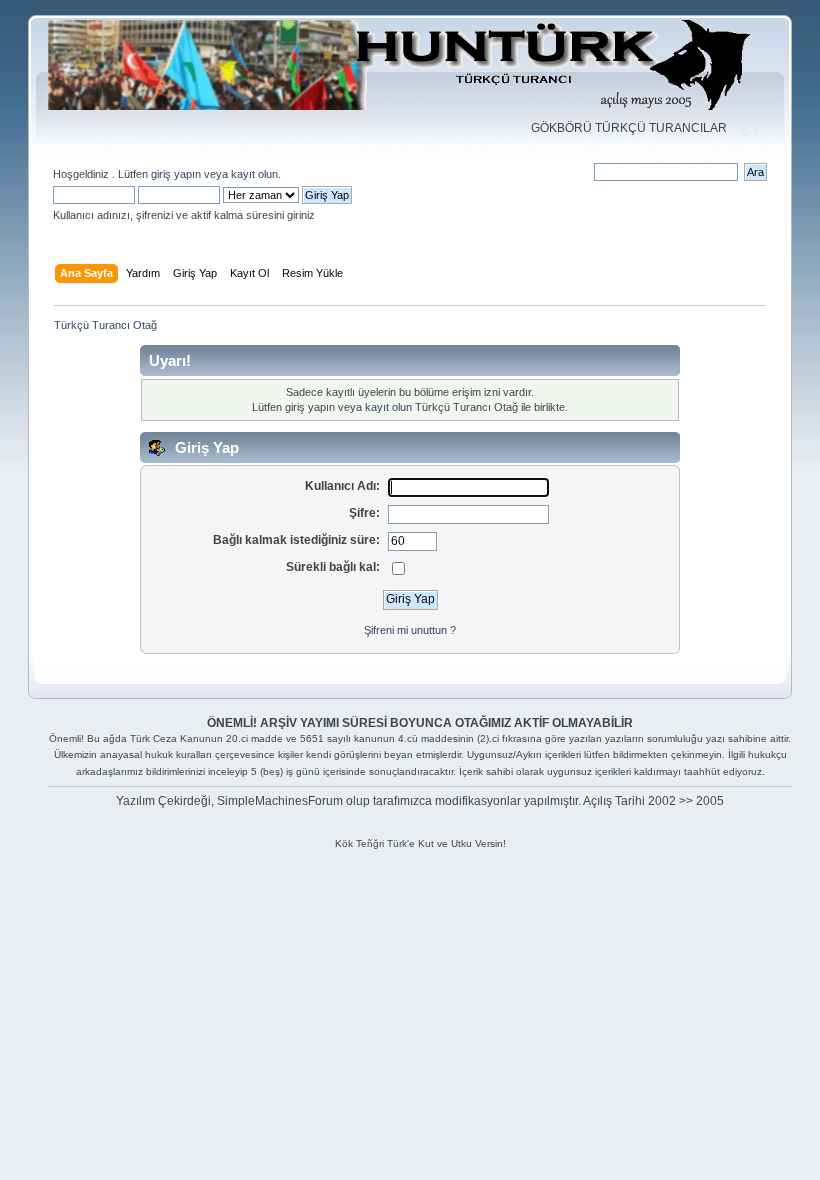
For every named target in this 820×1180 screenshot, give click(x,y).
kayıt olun (254, 174)
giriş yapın (176, 174)
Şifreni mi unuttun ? (410, 630)
